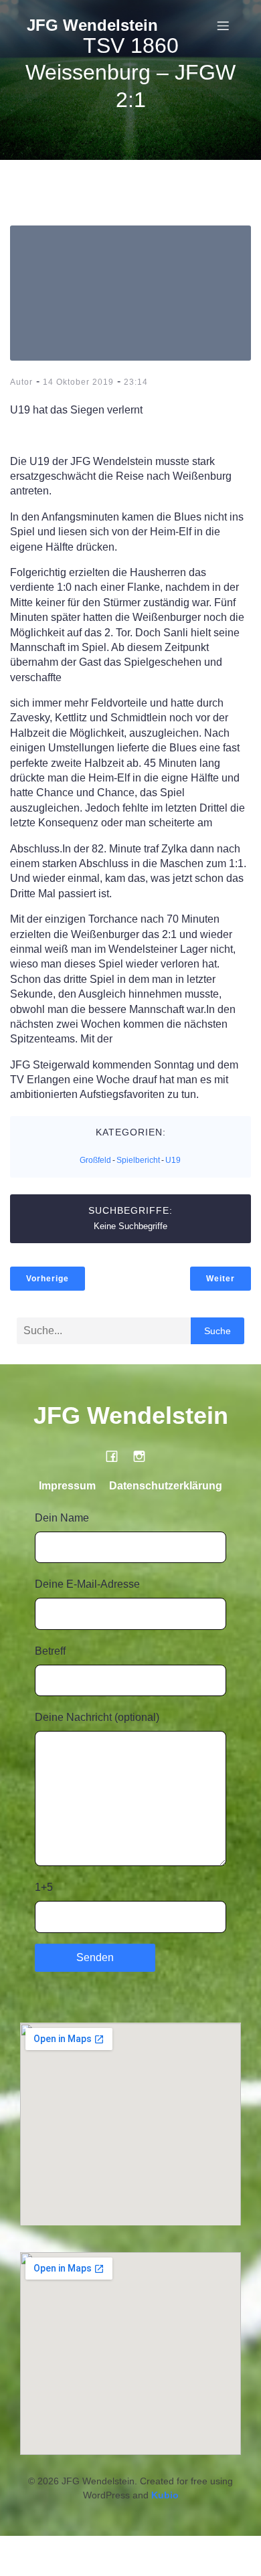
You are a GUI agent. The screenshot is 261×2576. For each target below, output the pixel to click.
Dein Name (62, 1518)
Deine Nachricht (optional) (97, 1717)
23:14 (136, 382)
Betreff (50, 1651)
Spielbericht (138, 1160)
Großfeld (95, 1160)
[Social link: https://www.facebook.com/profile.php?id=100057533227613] (117, 1456)
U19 (173, 1160)
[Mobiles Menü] (223, 25)
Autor (21, 382)
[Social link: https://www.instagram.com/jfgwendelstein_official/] (144, 1456)
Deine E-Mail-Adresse (87, 1584)
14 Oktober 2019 (78, 382)
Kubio (165, 2495)
